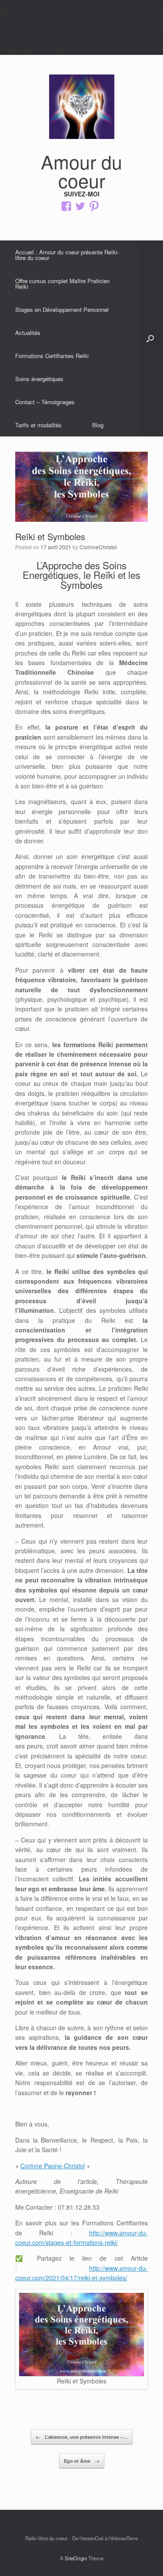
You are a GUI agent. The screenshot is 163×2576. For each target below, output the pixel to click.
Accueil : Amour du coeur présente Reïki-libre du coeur (67, 255)
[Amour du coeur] (81, 107)
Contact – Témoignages (45, 402)
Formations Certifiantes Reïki (52, 356)
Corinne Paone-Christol (53, 2166)
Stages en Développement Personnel (62, 309)
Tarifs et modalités (38, 425)
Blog (98, 425)
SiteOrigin (76, 2558)
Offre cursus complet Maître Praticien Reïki (62, 284)
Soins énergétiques (39, 379)
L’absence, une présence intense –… (82, 2437)
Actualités (28, 333)
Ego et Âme (82, 2461)
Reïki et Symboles (50, 536)
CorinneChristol (98, 547)
